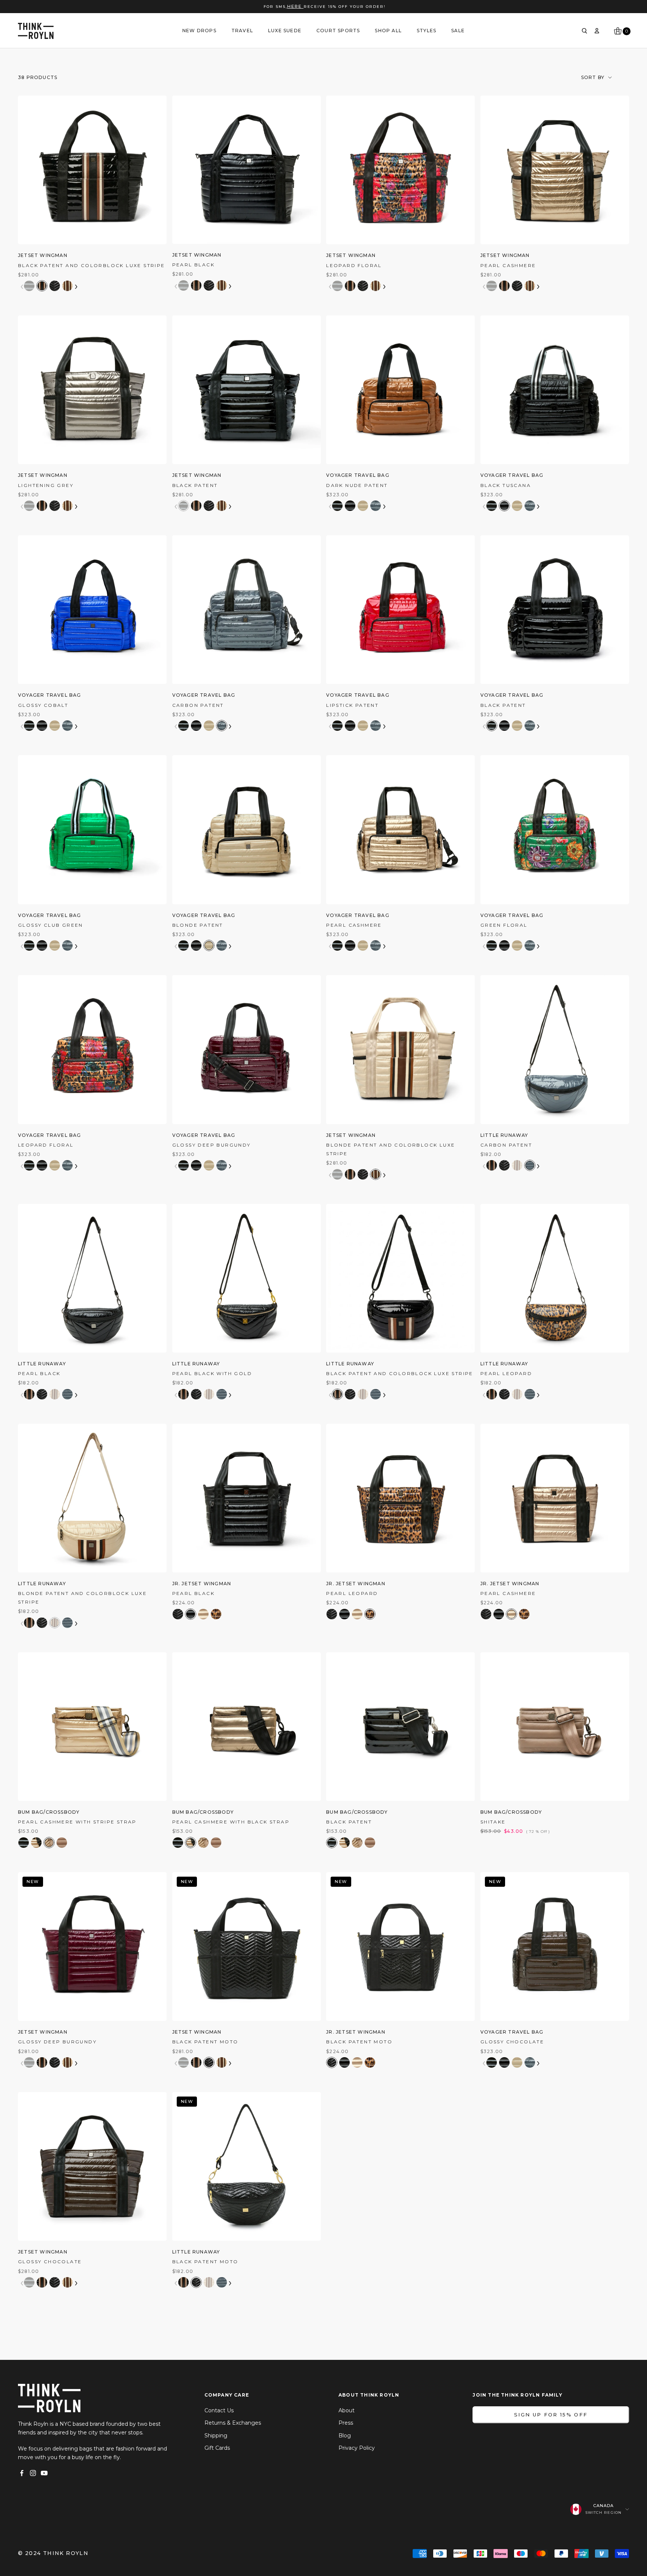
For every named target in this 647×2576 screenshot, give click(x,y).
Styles (426, 31)
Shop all (388, 31)
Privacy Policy (357, 2448)
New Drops (199, 31)
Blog (345, 2436)
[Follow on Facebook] (22, 2473)
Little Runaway (504, 1135)
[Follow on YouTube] (44, 2473)
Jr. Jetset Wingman (202, 1584)
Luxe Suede (285, 31)
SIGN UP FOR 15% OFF (551, 2415)
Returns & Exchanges (233, 2423)
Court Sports (338, 31)
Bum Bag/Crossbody (49, 1812)
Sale (458, 31)
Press (346, 2423)
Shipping (216, 2436)
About (347, 2410)
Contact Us (219, 2410)
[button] (29, 286)
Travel (242, 31)
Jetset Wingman (43, 255)
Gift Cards (217, 2448)
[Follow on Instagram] (33, 2473)
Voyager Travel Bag (358, 475)
